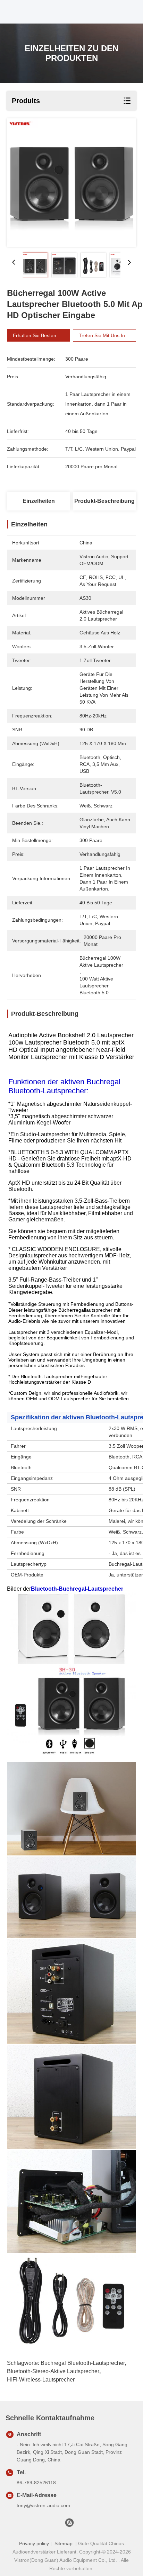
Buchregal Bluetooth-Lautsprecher (83, 2363)
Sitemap (64, 2543)
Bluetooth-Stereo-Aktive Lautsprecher (53, 2371)
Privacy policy (34, 2543)
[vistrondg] (69, 2524)
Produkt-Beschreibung (104, 501)
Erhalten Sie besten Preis (41, 335)
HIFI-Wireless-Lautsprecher (41, 2380)
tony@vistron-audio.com (43, 2505)
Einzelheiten (39, 501)
